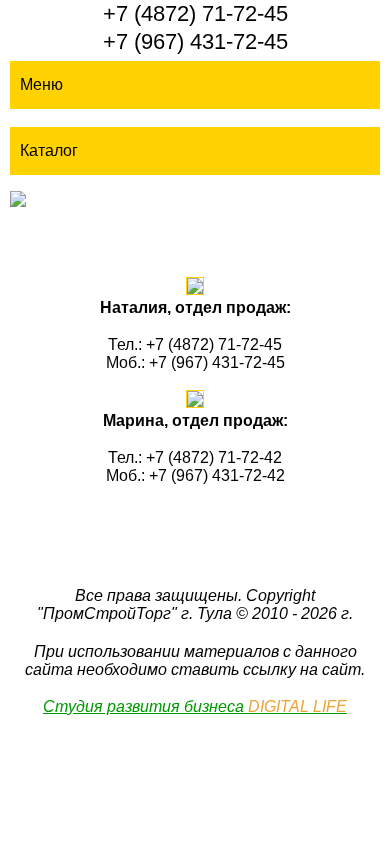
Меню (41, 84)
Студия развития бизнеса (195, 706)
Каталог (49, 150)
